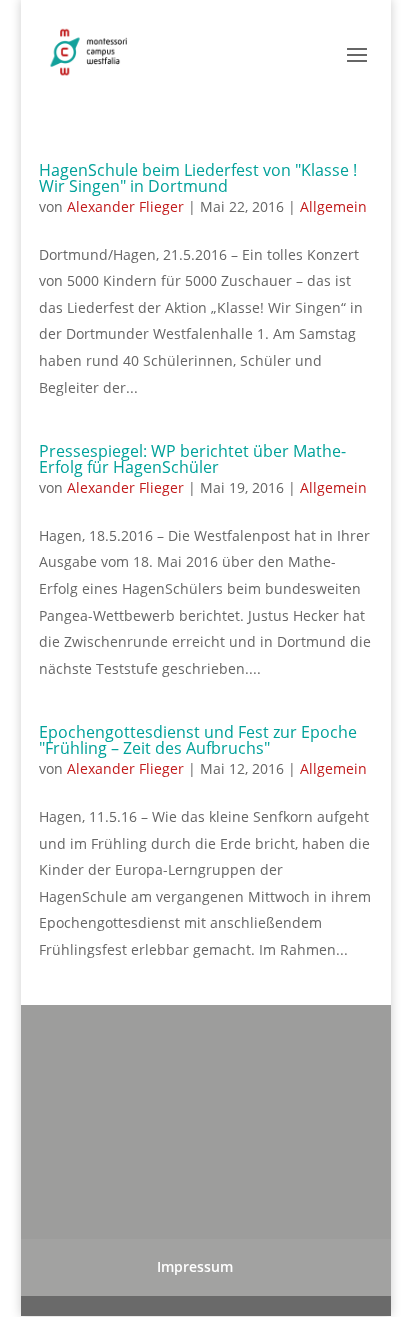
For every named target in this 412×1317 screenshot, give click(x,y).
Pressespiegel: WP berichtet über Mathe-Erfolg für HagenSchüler (192, 459)
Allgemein (333, 206)
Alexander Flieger (125, 206)
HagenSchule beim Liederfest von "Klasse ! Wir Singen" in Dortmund (198, 178)
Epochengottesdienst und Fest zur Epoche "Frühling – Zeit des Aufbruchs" (198, 740)
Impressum (195, 1266)
